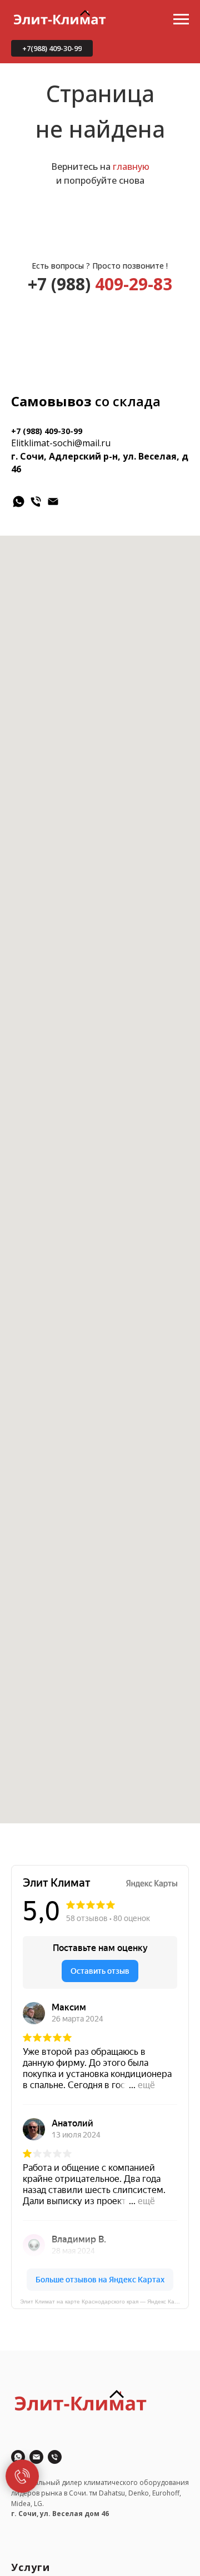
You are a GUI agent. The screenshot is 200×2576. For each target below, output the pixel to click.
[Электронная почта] (53, 501)
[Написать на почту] (36, 2457)
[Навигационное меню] (181, 19)
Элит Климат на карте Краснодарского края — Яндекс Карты (102, 2302)
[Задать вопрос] (18, 2457)
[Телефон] (36, 501)
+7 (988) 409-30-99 (47, 431)
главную (131, 167)
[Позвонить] (55, 2457)
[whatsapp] (19, 501)
